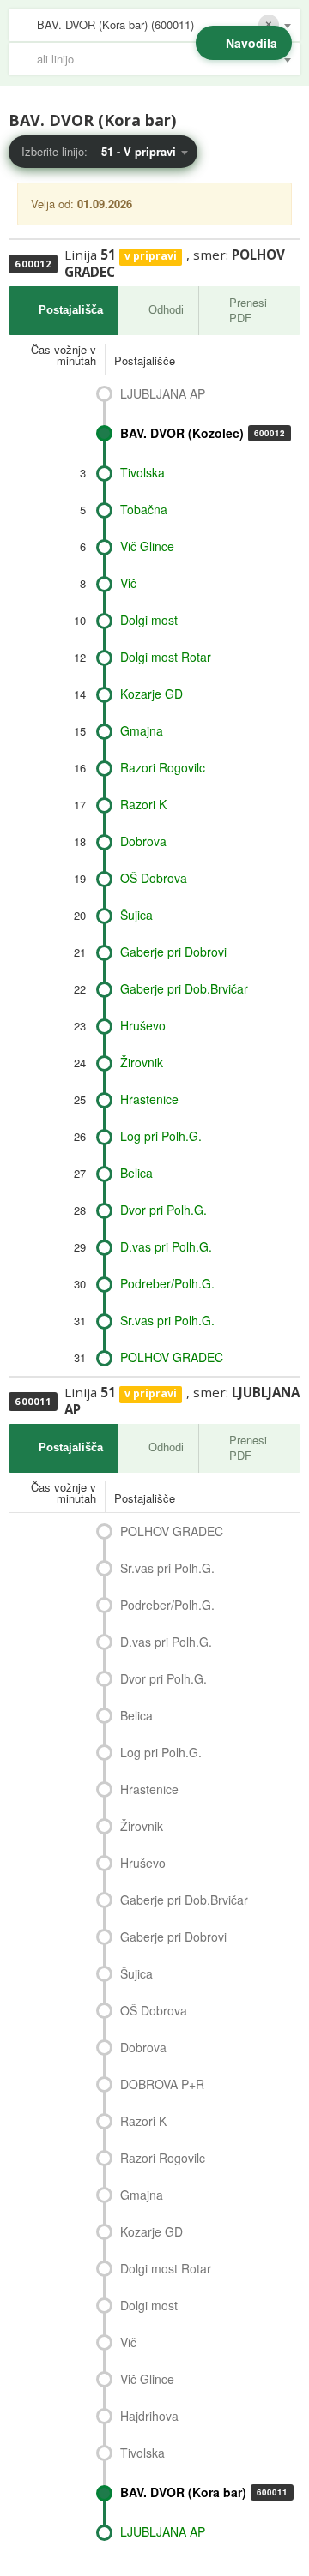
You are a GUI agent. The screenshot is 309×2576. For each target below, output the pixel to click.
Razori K (143, 804)
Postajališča (71, 310)
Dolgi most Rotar (166, 657)
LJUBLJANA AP (163, 393)
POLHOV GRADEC (172, 1357)
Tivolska (142, 472)
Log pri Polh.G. (161, 1136)
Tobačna (144, 509)
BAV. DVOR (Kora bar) (204, 2492)
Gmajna (142, 730)
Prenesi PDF (248, 310)
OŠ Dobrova (154, 878)
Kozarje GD (151, 694)
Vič (128, 583)
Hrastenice (149, 1099)
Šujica (136, 915)
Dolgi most (149, 620)
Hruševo (143, 1025)
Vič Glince (147, 546)
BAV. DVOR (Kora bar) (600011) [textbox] (115, 24)
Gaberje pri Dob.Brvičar (184, 988)
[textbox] (163, 59)
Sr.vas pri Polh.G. (167, 1320)
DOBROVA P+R (162, 2084)
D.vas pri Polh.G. (166, 1246)
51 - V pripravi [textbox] (139, 151)
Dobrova (143, 841)
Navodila (251, 43)
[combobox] (154, 25)
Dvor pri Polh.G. (164, 1210)
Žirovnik (142, 1062)
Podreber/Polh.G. (167, 1283)
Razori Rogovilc (163, 767)
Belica (136, 1173)
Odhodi (166, 310)
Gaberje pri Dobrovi (173, 952)
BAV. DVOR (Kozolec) (203, 433)
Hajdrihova (149, 2416)
